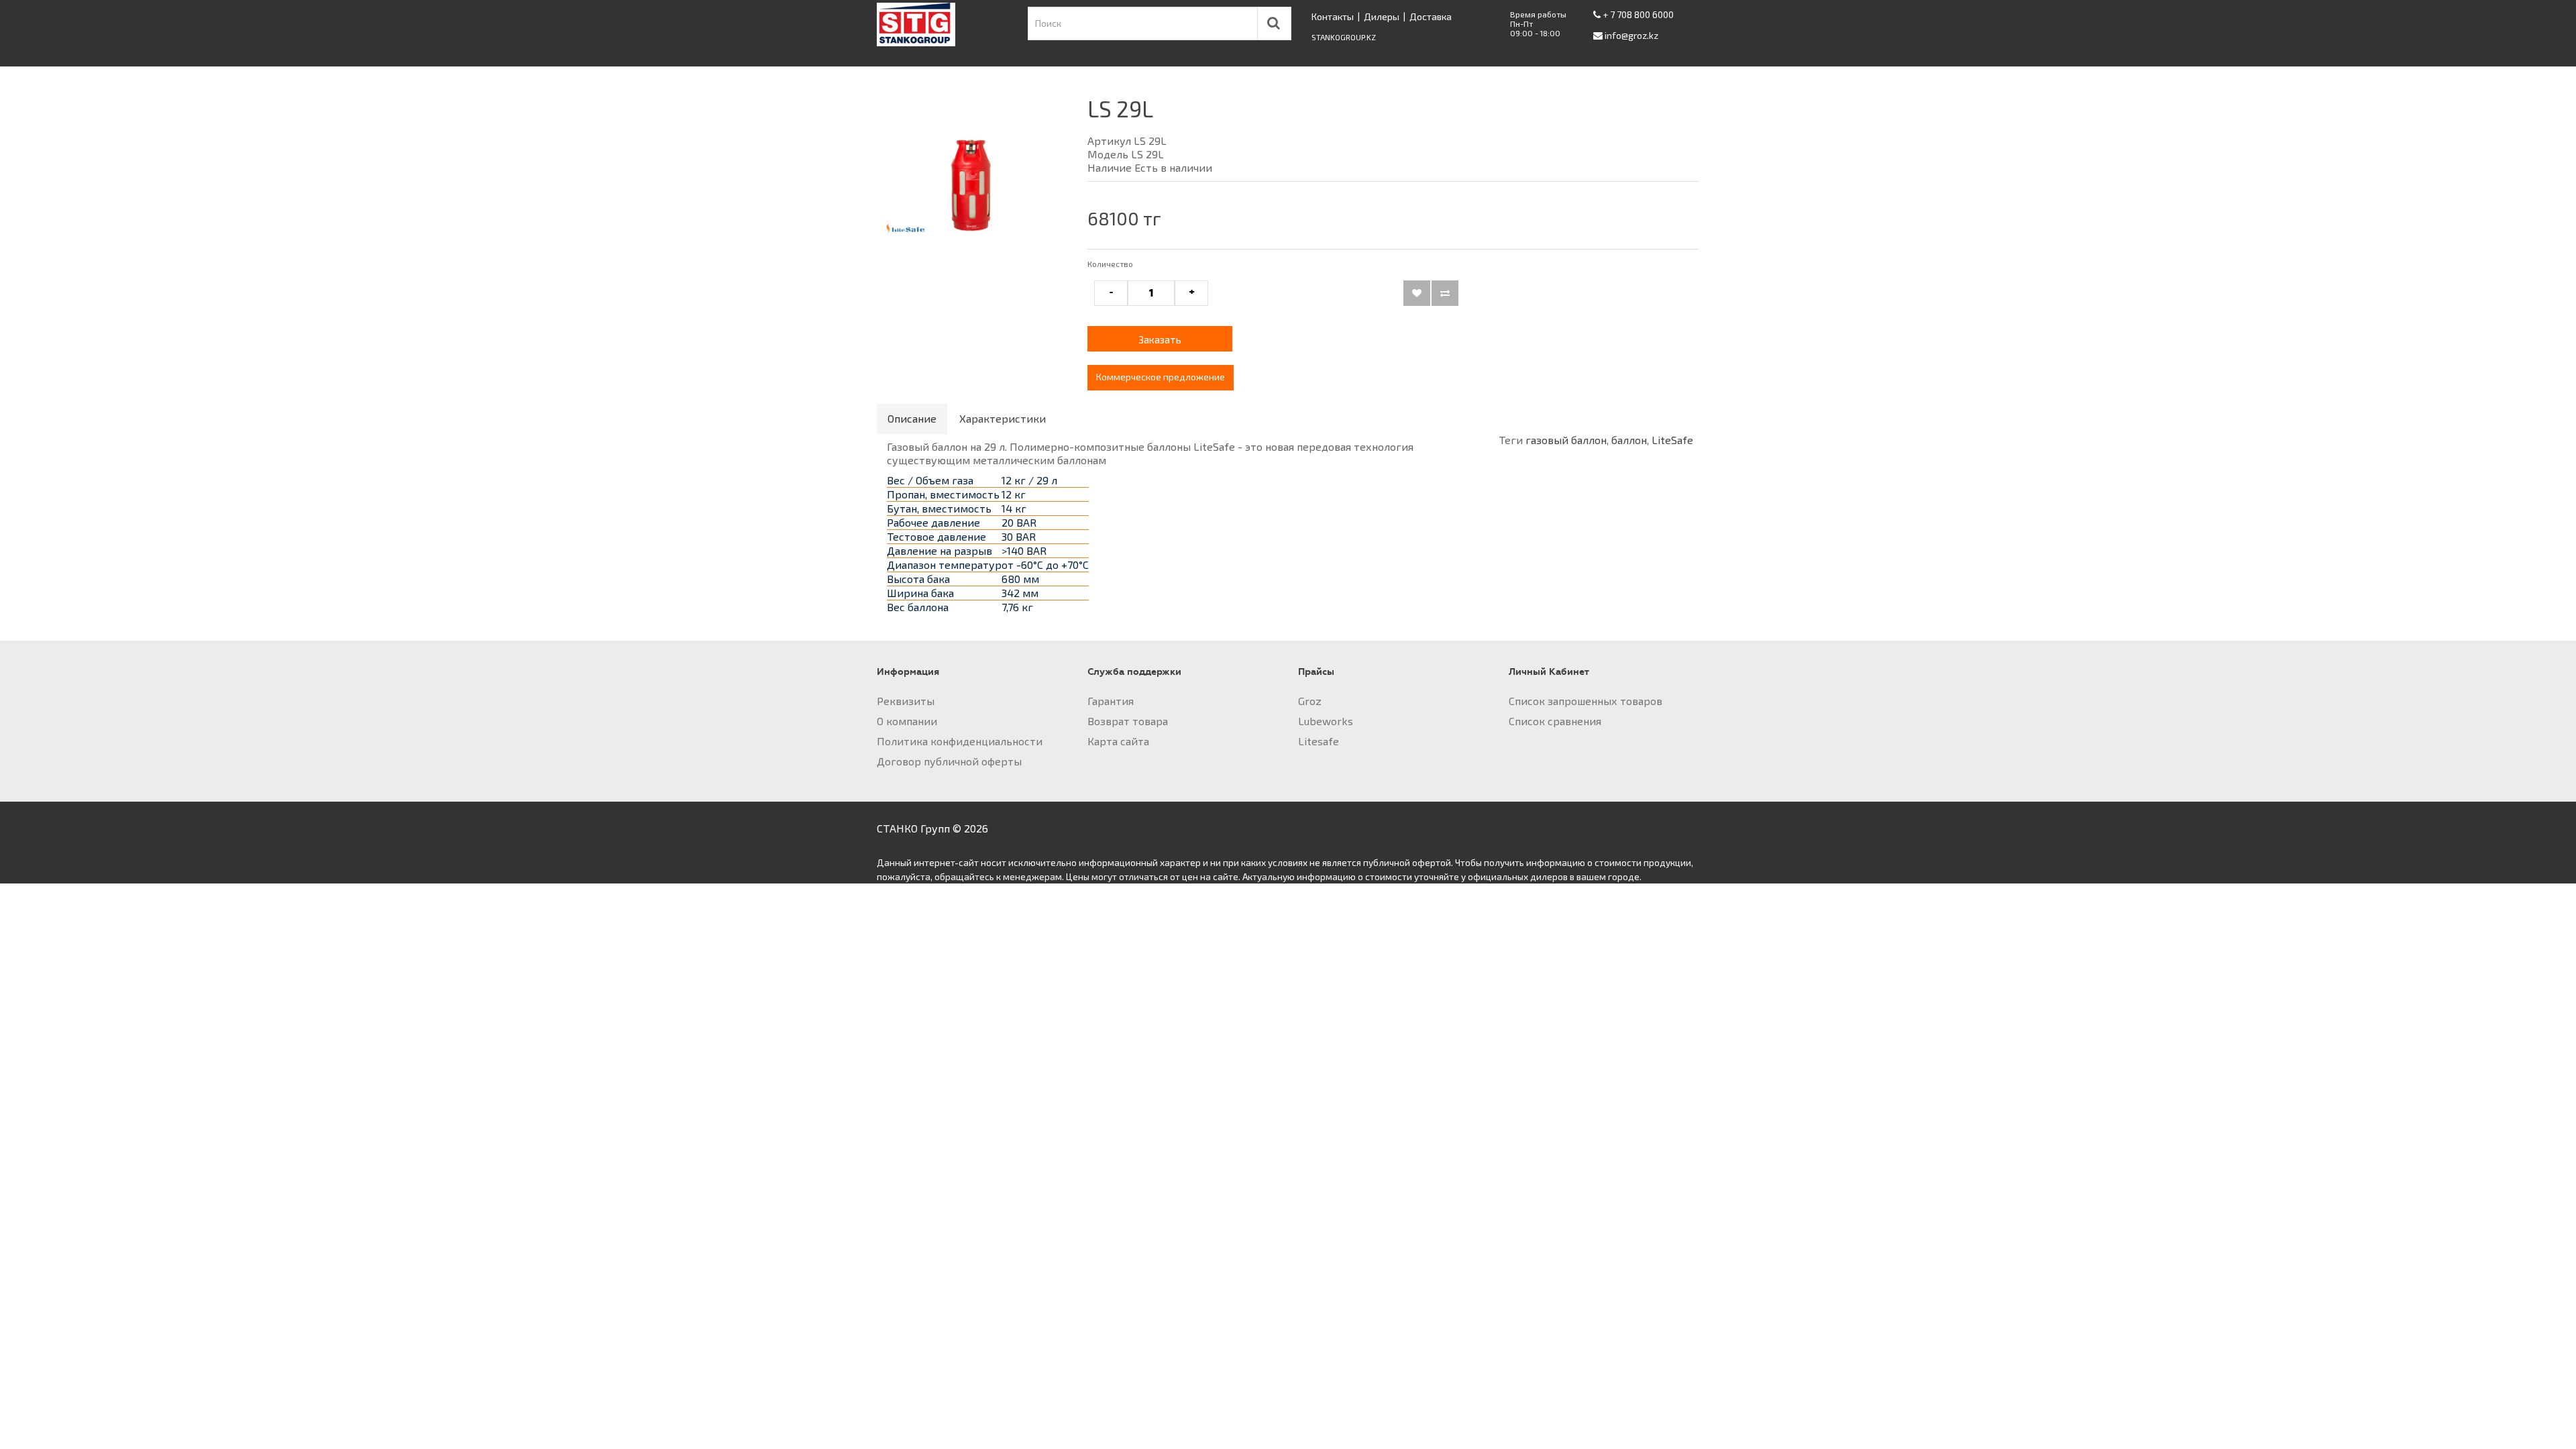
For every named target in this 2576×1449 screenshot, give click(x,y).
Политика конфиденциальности (960, 741)
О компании (907, 721)
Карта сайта (1118, 741)
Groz (1310, 701)
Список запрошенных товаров (1586, 701)
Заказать (1160, 339)
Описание (912, 418)
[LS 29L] (972, 178)
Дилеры (1382, 16)
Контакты (1333, 16)
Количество (1110, 264)
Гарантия (1111, 701)
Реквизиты (906, 701)
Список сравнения (1555, 721)
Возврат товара (1128, 721)
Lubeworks (1326, 721)
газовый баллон (1566, 440)
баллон (1629, 440)
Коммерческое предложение (1161, 377)
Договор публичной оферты (949, 761)
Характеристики (1003, 418)
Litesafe (1319, 741)
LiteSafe (1672, 440)
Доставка (1431, 16)
